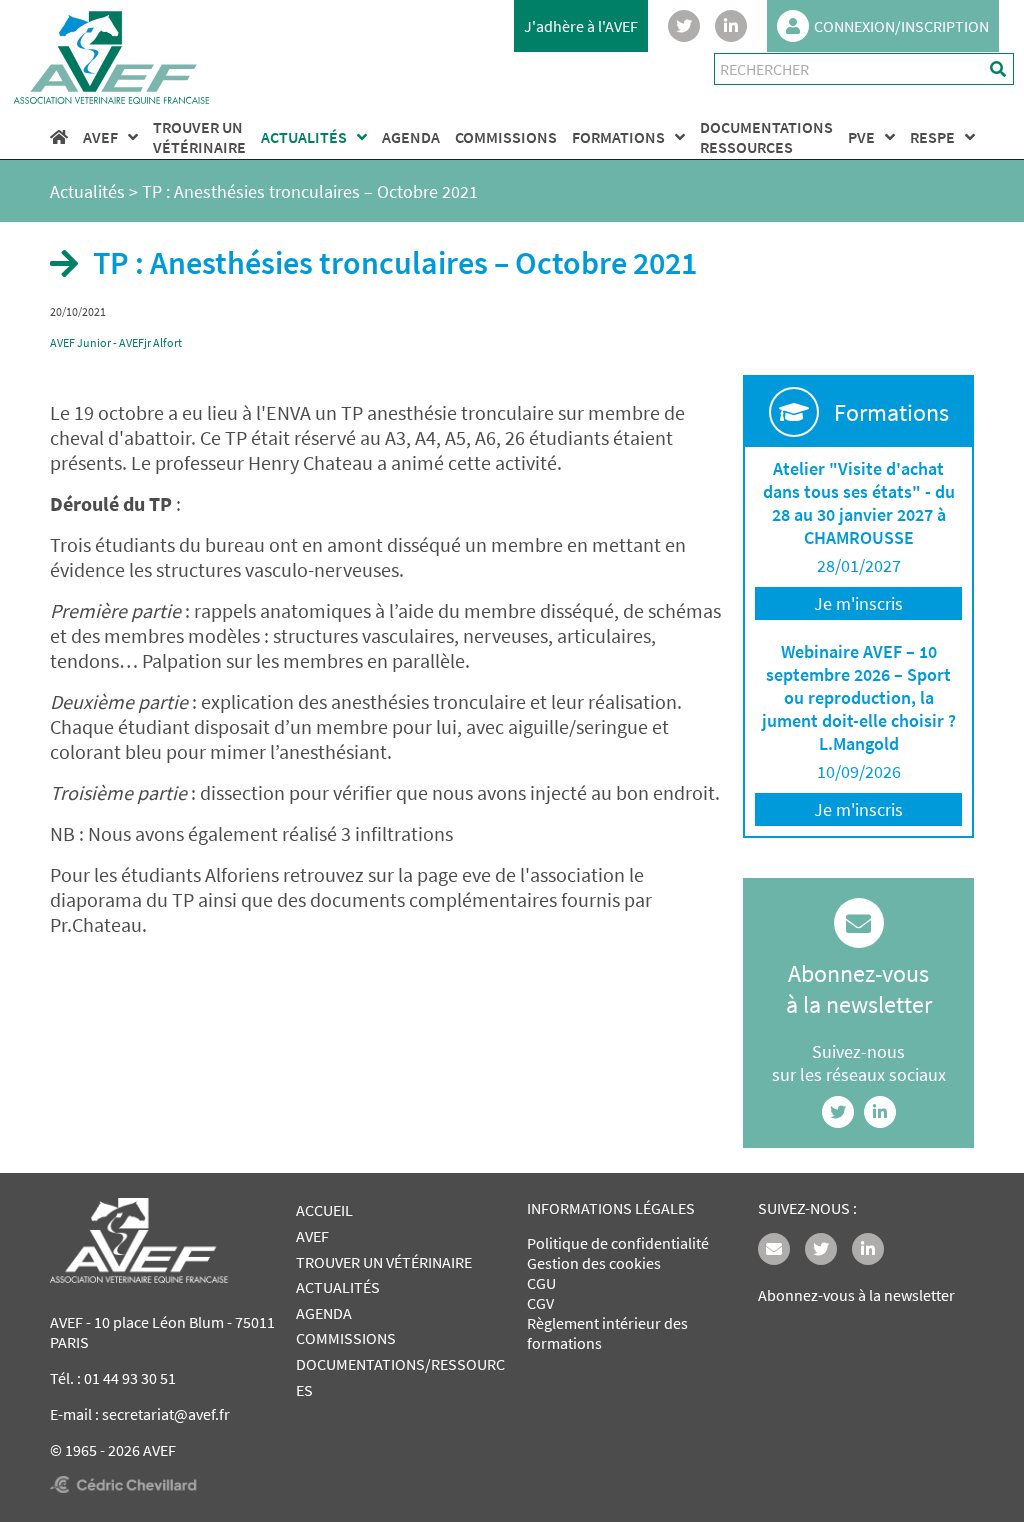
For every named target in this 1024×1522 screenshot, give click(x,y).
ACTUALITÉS (304, 137)
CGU (541, 1283)
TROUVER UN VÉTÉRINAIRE (384, 1262)
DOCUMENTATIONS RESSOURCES (766, 137)
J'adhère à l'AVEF (581, 26)
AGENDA (411, 137)
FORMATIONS (618, 137)
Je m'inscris (858, 603)
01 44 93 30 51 (130, 1378)
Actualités (87, 191)
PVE (861, 137)
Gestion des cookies (594, 1263)
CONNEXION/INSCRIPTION (901, 26)
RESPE (932, 137)
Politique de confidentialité (618, 1243)
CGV (540, 1303)
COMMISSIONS (506, 137)
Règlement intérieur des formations (607, 1333)
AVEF (100, 137)
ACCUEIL (324, 1210)
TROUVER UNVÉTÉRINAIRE (199, 137)
